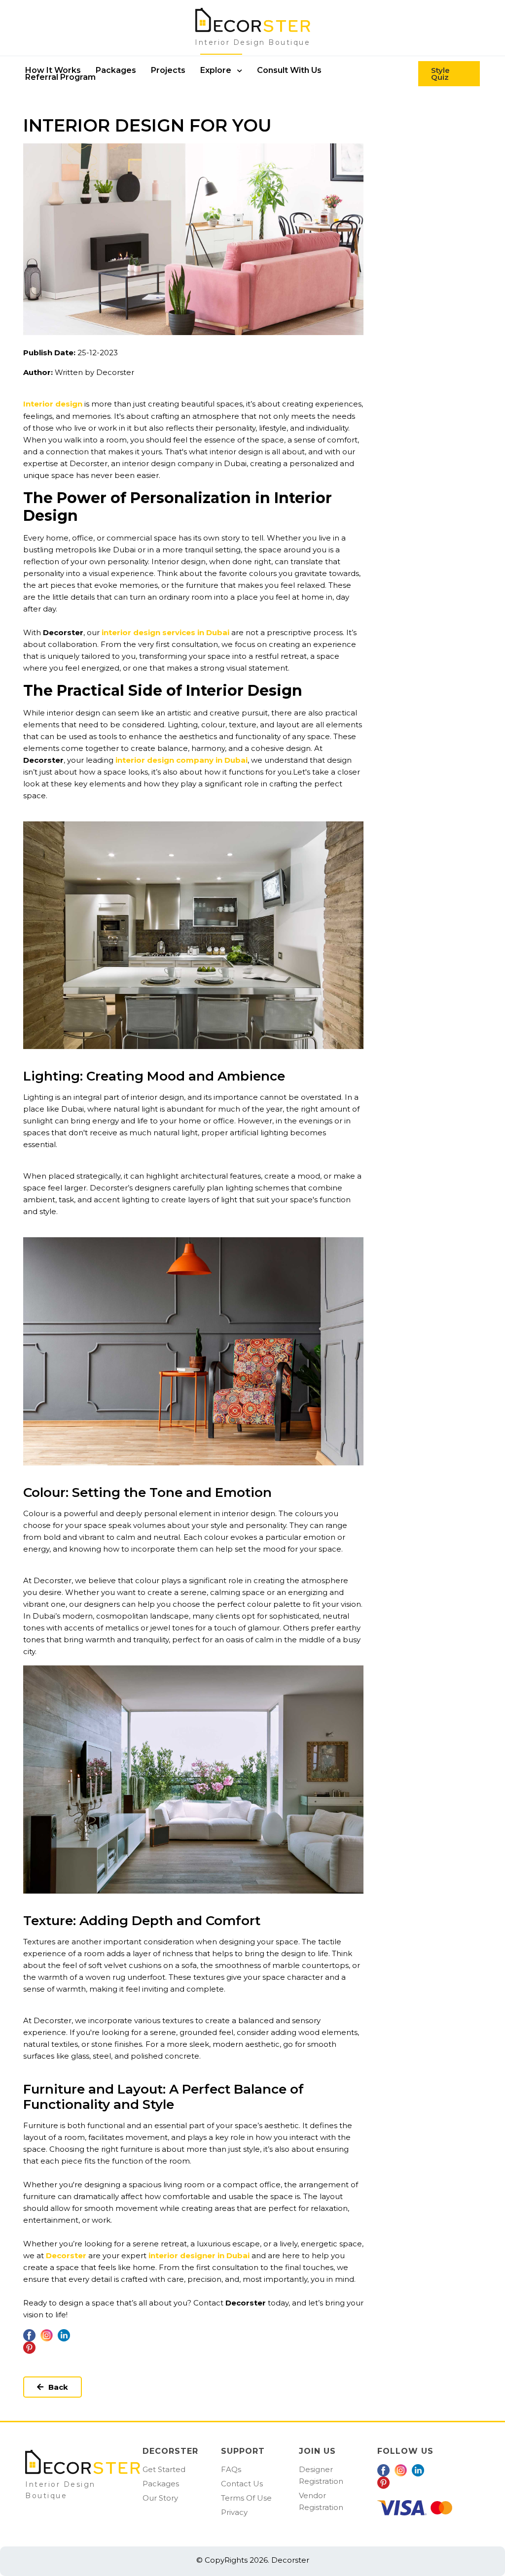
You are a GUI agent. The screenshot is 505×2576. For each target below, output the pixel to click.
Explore (217, 70)
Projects (168, 70)
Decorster (66, 2255)
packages (116, 70)
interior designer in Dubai (199, 2255)
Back (58, 2387)
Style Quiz (440, 73)
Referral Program (60, 77)
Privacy (234, 2512)
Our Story (160, 2498)
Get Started (164, 2469)
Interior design (53, 404)
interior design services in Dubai (165, 632)
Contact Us (242, 2484)
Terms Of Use (246, 2498)
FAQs (231, 2469)
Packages (161, 2484)
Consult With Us (289, 70)
